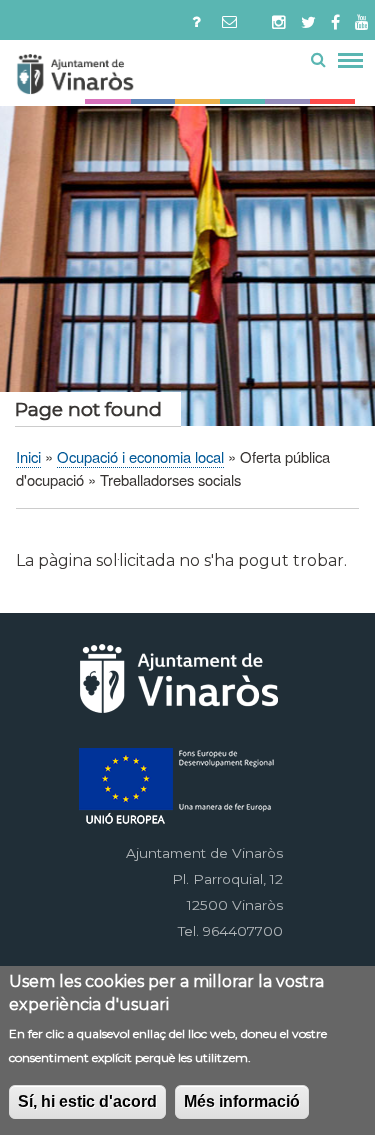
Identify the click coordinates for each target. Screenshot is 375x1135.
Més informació (242, 1101)
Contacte (196, 18)
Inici (28, 456)
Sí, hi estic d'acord (87, 1101)
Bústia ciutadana (234, 18)
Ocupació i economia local (140, 456)
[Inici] (111, 77)
